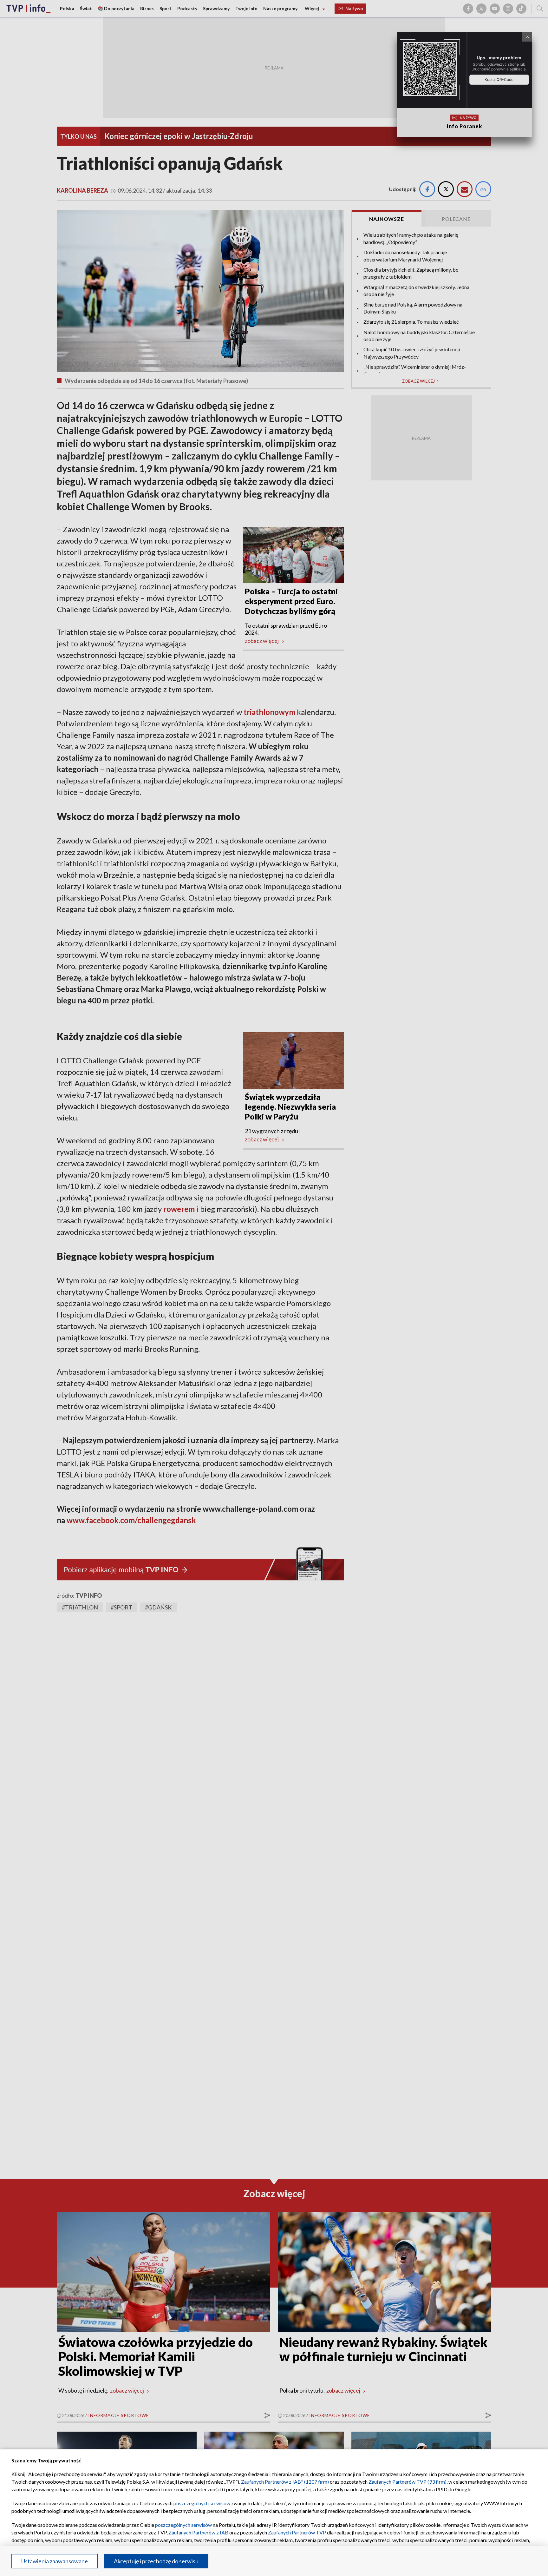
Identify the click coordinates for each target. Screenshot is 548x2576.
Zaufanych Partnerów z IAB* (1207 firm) (285, 2482)
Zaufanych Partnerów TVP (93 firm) (408, 2482)
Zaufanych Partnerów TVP (297, 2532)
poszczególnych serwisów (202, 2503)
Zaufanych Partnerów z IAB (198, 2532)
